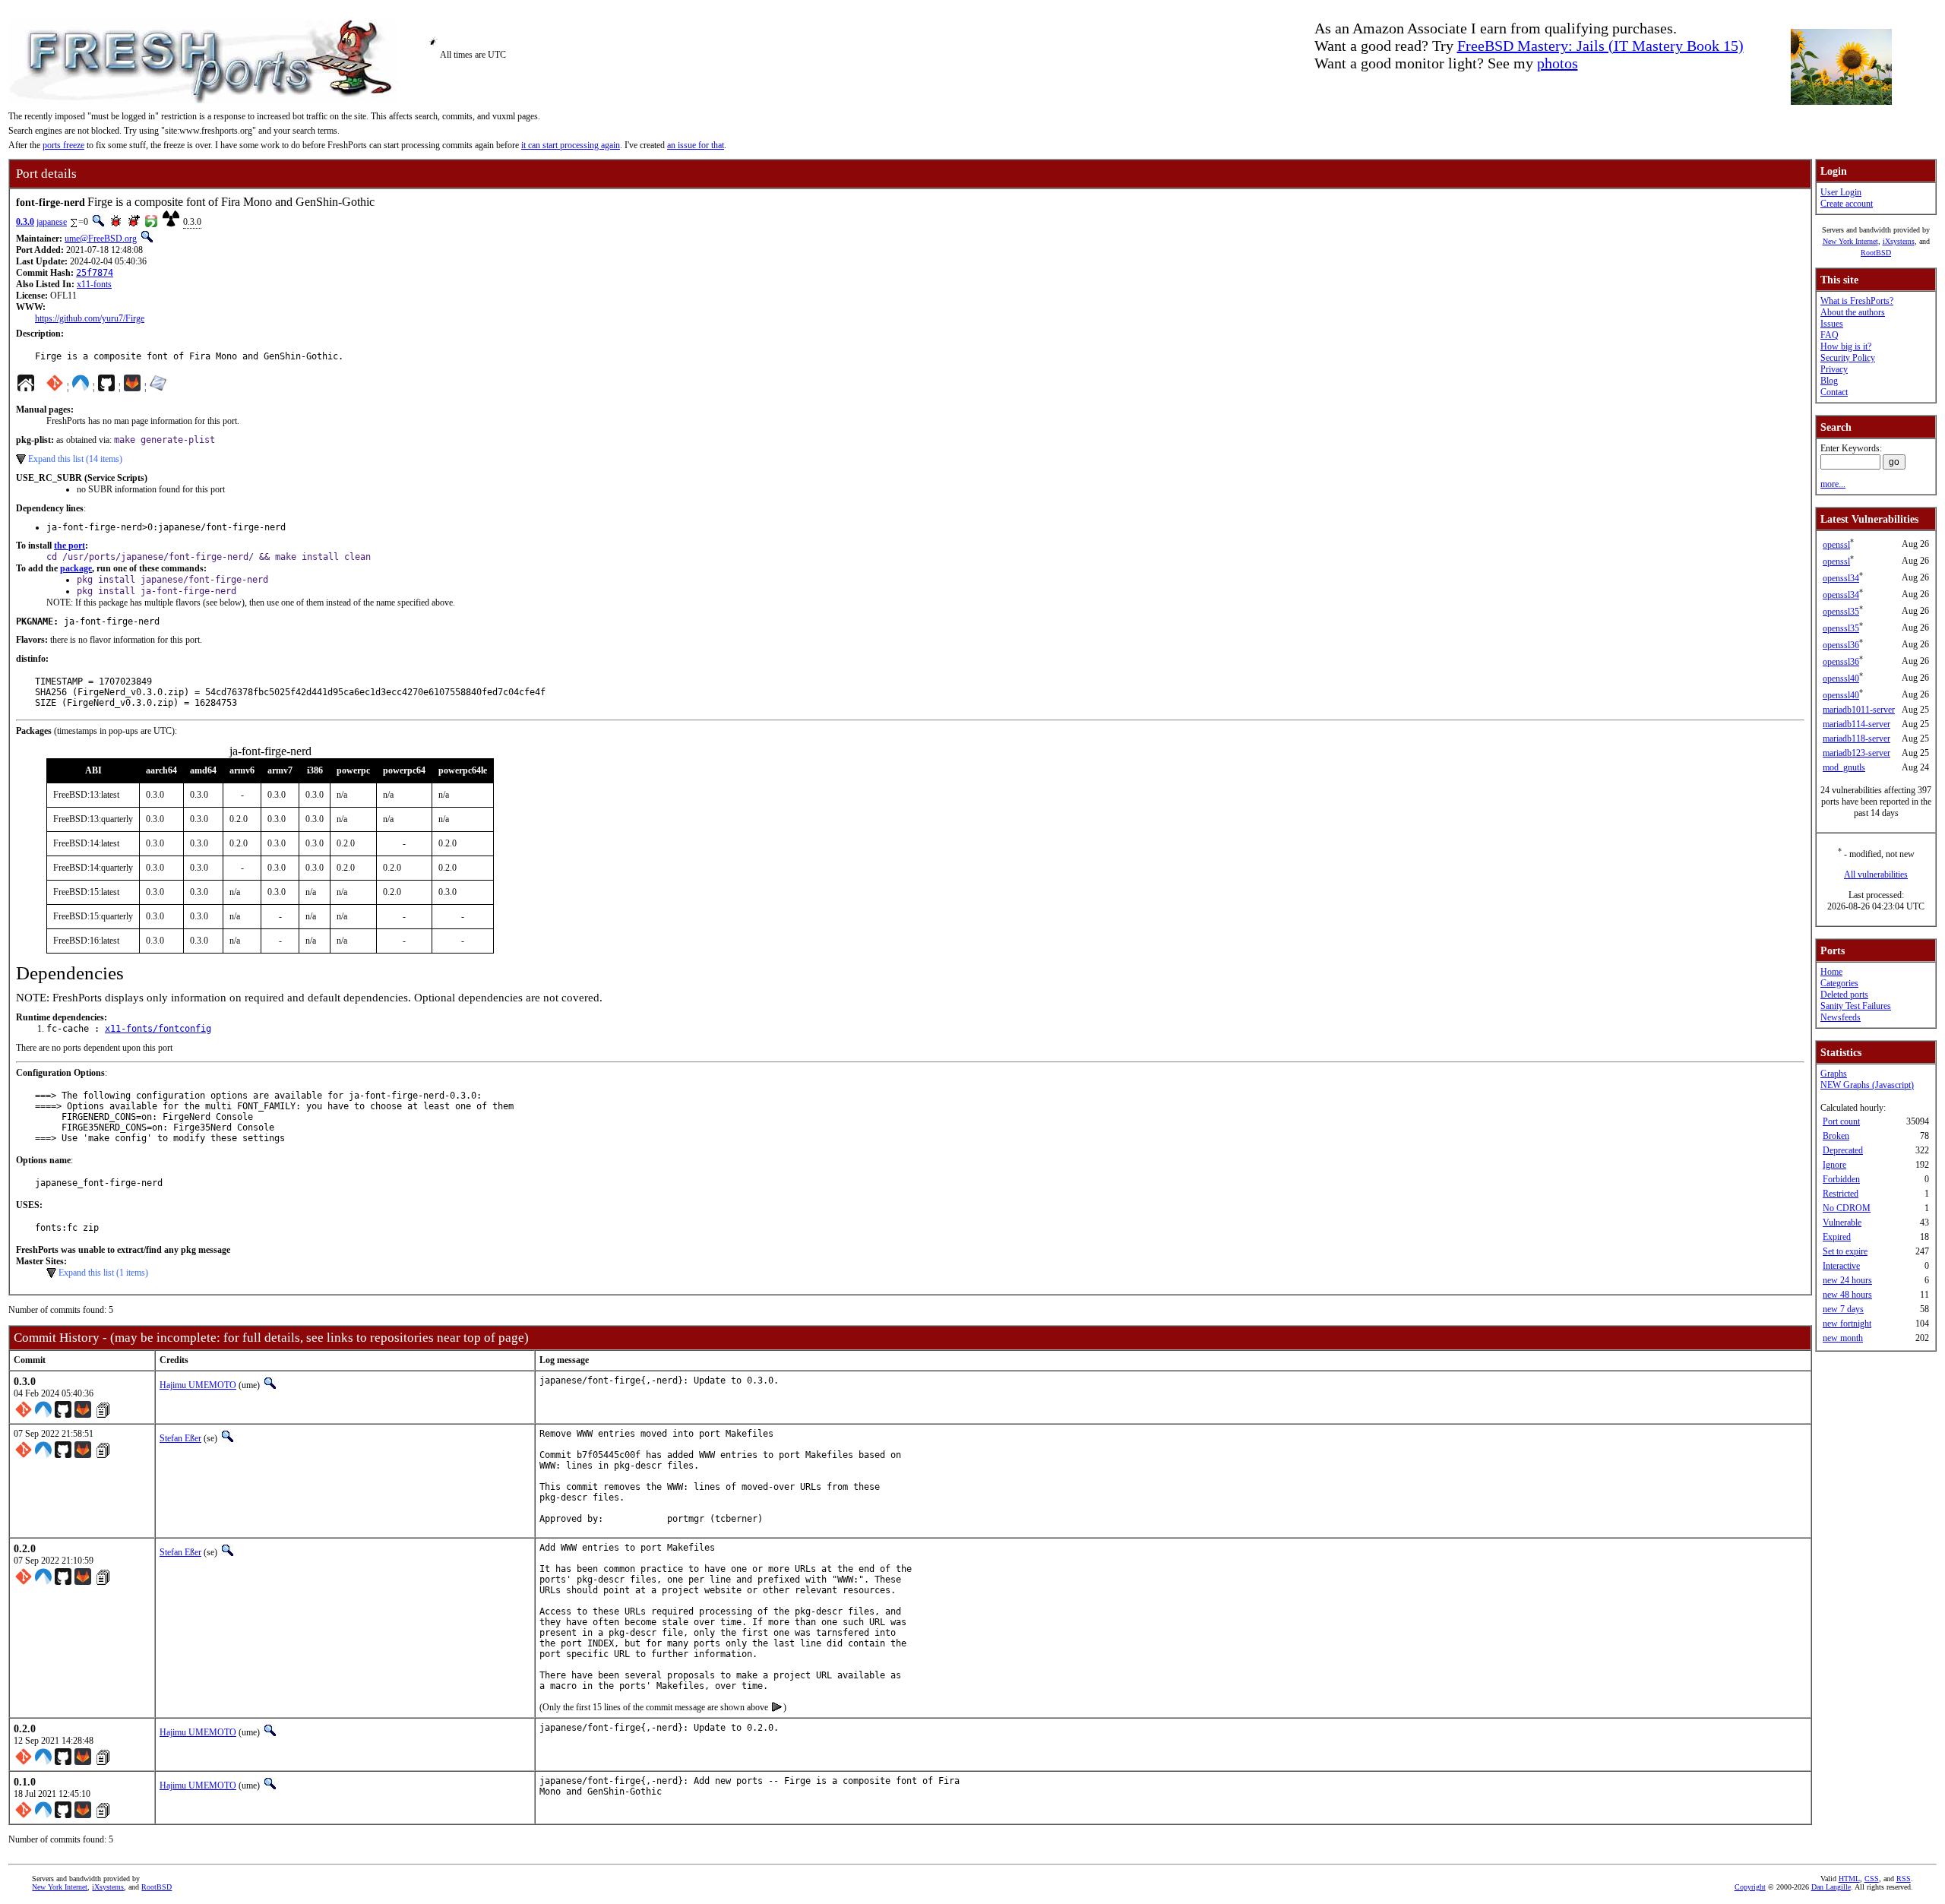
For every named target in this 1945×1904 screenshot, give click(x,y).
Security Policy (1848, 358)
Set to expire (1845, 1251)
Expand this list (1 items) (103, 1273)
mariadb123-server (1856, 753)
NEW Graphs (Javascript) (1867, 1085)
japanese (52, 222)
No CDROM (1847, 1208)
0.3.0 (25, 222)
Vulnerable (1842, 1222)
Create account (1847, 204)
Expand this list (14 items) (75, 459)
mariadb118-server (1856, 739)
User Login (1841, 192)
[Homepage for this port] (26, 387)
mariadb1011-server (1859, 710)
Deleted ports (1844, 995)
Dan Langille (1831, 1887)
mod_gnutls (1844, 767)
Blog (1829, 381)
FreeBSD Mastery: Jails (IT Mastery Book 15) (1600, 46)
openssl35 (1841, 612)
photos (1558, 63)
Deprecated (1843, 1150)
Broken (1836, 1136)
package (76, 568)
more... (1833, 484)
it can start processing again (571, 145)
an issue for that (696, 145)
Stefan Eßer (180, 1438)
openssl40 (1841, 678)
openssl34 (1841, 578)
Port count (1841, 1121)
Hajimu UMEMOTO (198, 1385)
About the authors (1853, 312)
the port (70, 546)
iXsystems (1899, 241)
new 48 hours (1847, 1295)
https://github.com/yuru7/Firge (90, 318)
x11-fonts (94, 284)
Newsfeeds (1841, 1017)
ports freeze (63, 145)
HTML (1849, 1879)
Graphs (1834, 1074)
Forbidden (1841, 1179)
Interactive (1841, 1266)
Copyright (1750, 1887)
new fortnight (1847, 1324)
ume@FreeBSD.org (101, 239)
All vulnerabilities (1876, 875)
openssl (1836, 545)
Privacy (1834, 369)
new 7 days (1843, 1309)
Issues (1832, 324)
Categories (1839, 983)
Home (1831, 972)
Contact (1834, 392)
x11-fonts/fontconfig (158, 1029)
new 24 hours (1847, 1280)
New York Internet (1850, 241)
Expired (1837, 1237)
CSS (1872, 1879)
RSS (1904, 1879)
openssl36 (1841, 645)
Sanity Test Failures (1856, 1006)
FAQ (1830, 335)
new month (1843, 1338)
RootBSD (1876, 253)
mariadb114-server (1856, 724)
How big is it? (1846, 346)
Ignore (1834, 1165)
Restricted (1841, 1194)
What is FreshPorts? (1857, 301)
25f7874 (95, 273)
